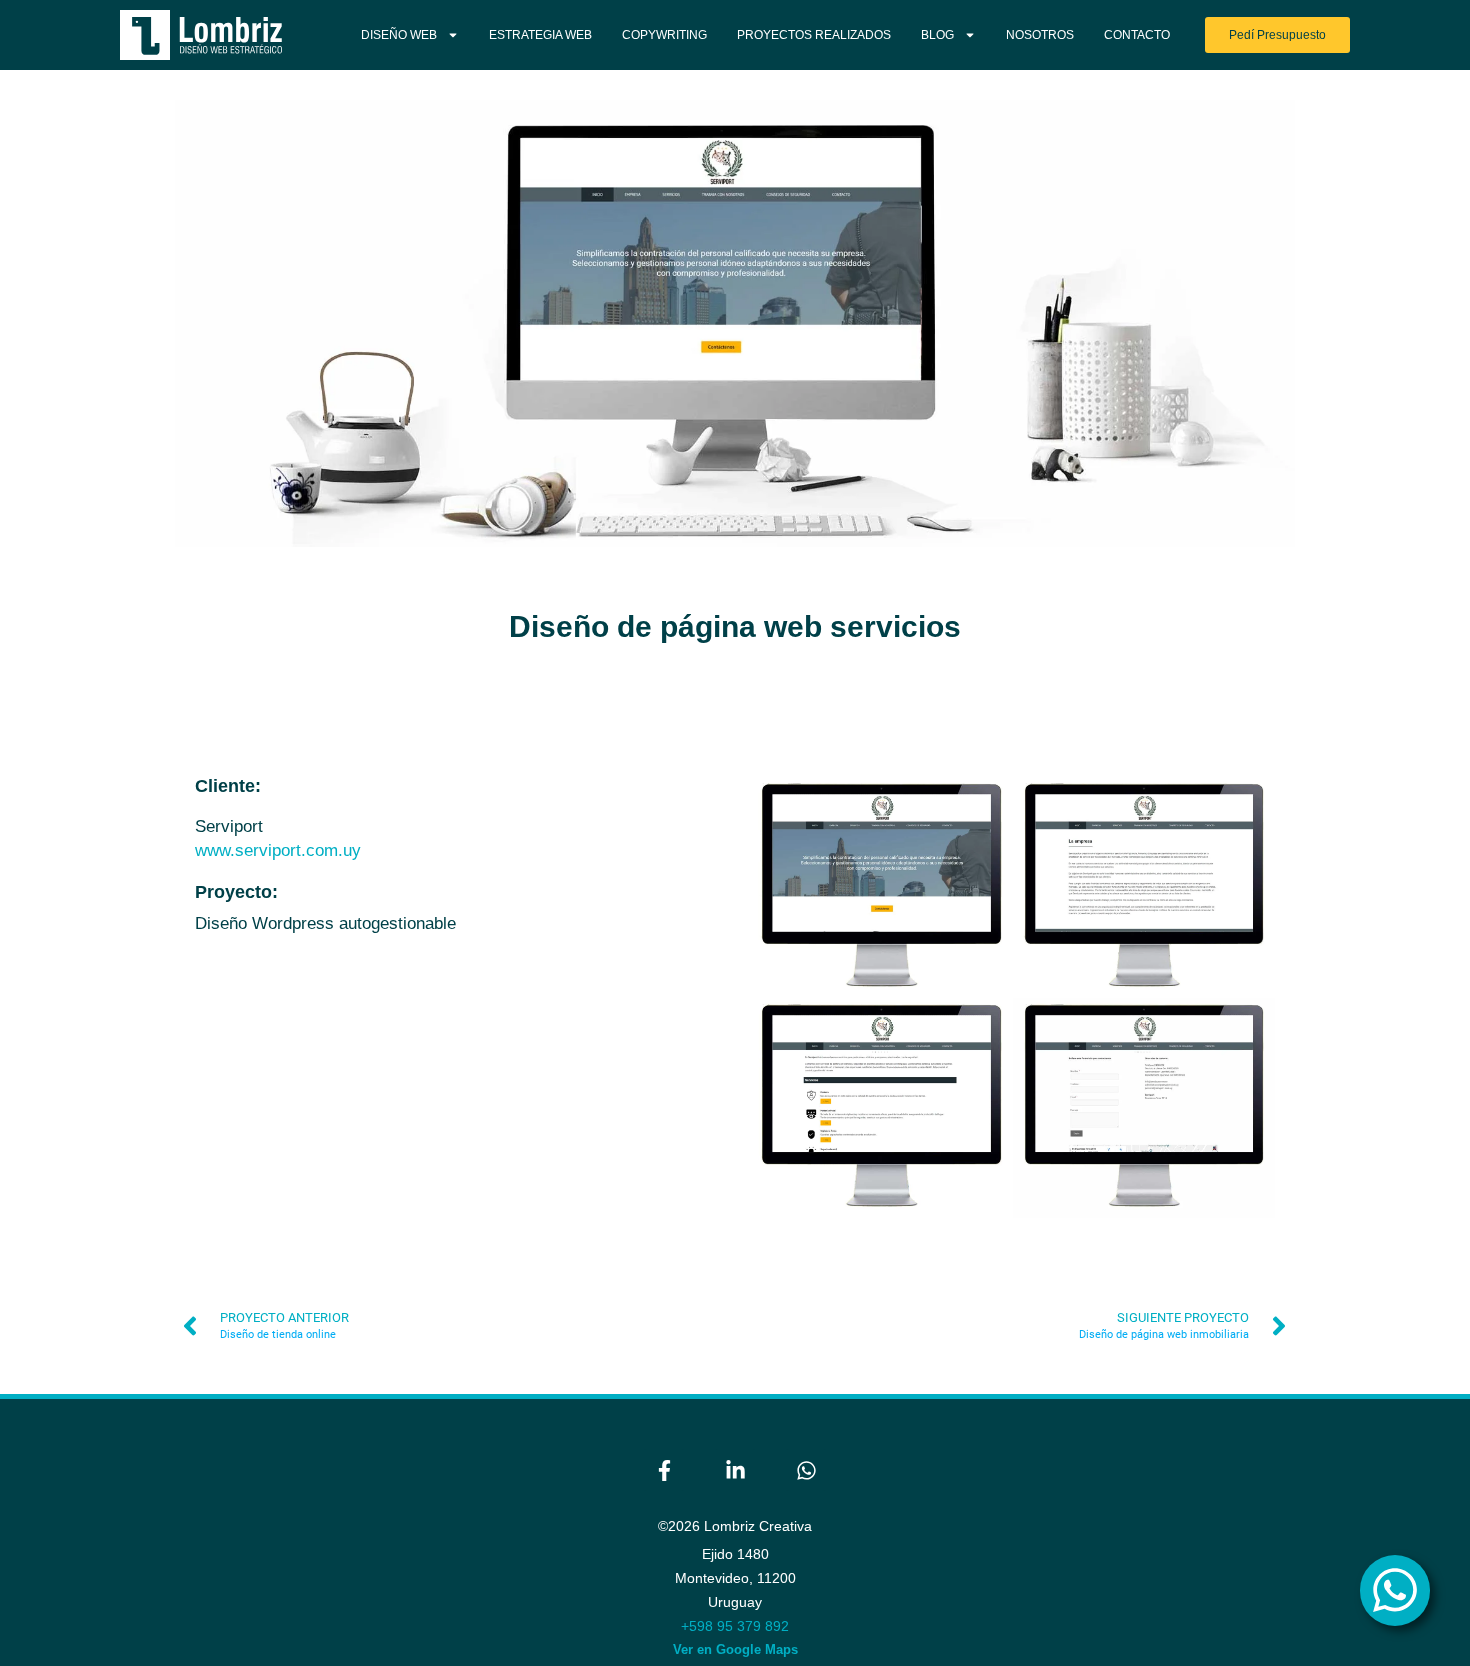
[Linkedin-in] (735, 1470)
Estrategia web (540, 35)
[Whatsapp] (806, 1470)
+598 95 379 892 (735, 1626)
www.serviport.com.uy (278, 850)
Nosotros (1040, 35)
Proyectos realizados (814, 35)
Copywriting (664, 35)
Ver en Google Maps (735, 1649)
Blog (937, 35)
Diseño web (399, 35)
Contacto (1137, 35)
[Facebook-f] (664, 1470)
